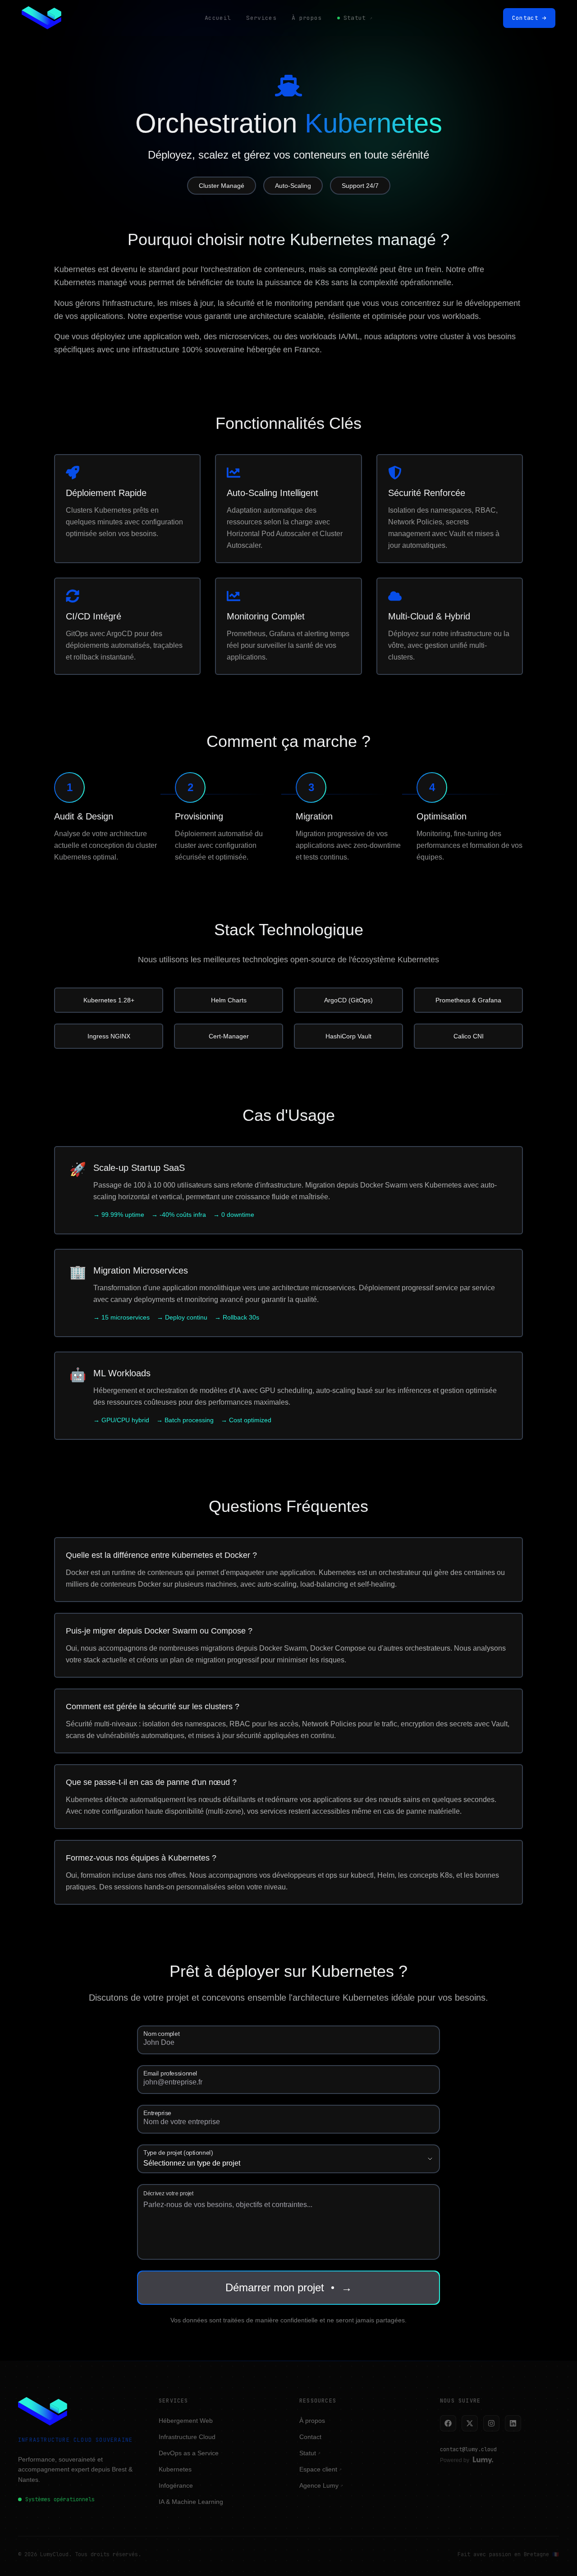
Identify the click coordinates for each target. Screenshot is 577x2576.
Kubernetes (175, 2469)
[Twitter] (470, 2423)
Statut (310, 2453)
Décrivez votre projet (168, 2193)
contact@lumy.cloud (468, 2449)
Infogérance (176, 2485)
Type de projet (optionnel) (178, 2153)
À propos (312, 2421)
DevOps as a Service (189, 2453)
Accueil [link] (218, 18)
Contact (310, 2437)
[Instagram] (491, 2423)
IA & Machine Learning (191, 2502)
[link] (41, 18)
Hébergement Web (186, 2421)
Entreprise (157, 2113)
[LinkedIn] (513, 2423)
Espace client (321, 2469)
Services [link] (261, 18)
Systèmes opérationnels (60, 2499)
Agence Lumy (321, 2485)
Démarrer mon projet (289, 2287)
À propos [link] (307, 18)
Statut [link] (358, 18)
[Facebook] (448, 2423)
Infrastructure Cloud (187, 2437)
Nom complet (161, 2034)
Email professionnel (170, 2073)
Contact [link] (525, 18)
